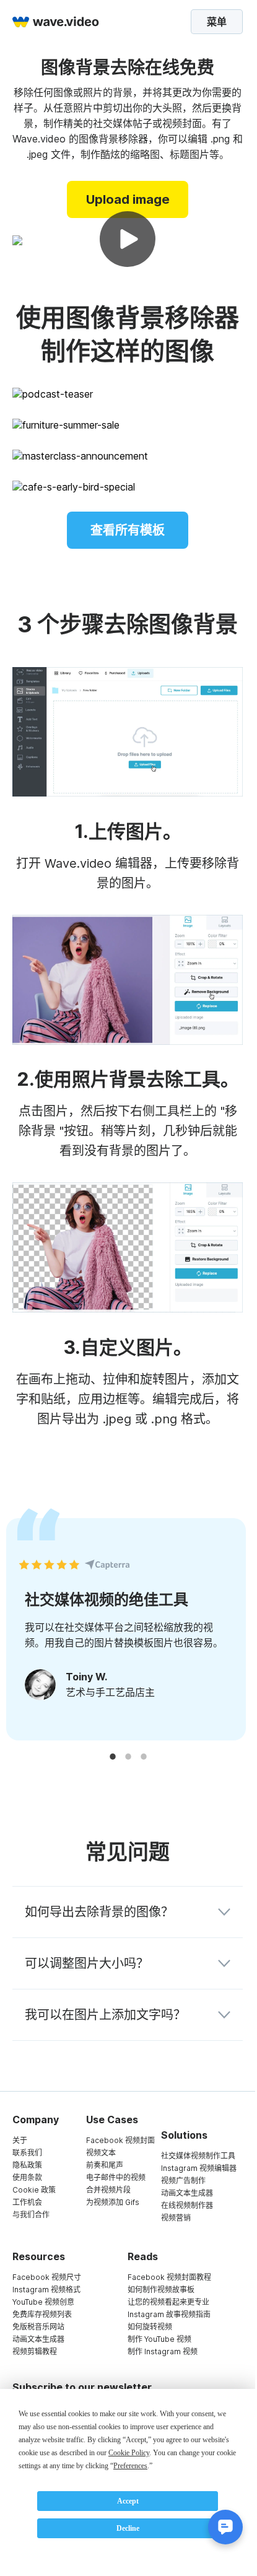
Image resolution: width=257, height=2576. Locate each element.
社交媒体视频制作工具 (198, 2156)
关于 (20, 2140)
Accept (128, 2501)
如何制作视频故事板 (161, 2290)
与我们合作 (31, 2215)
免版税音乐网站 (38, 2327)
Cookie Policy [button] (129, 2453)
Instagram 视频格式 (46, 2290)
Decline (128, 2528)
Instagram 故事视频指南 (169, 2314)
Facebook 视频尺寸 (47, 2277)
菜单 (217, 22)
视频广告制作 (183, 2181)
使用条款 (27, 2177)
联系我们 (27, 2153)
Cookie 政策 (34, 2190)
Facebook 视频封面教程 (169, 2277)
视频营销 (176, 2218)
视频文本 (101, 2153)
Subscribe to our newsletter (82, 2387)
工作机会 (27, 2202)
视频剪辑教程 (35, 2351)
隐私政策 (27, 2165)
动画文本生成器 (187, 2193)
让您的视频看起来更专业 (168, 2302)
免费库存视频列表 (42, 2314)
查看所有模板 (128, 530)
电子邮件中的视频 (116, 2177)
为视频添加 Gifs (113, 2202)
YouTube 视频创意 (43, 2302)
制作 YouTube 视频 (159, 2339)
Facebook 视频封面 (120, 2140)
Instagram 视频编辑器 (199, 2168)
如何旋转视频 (150, 2327)
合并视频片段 (108, 2190)
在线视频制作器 (187, 2205)
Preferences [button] (130, 2466)
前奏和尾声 (105, 2165)
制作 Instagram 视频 (163, 2351)
